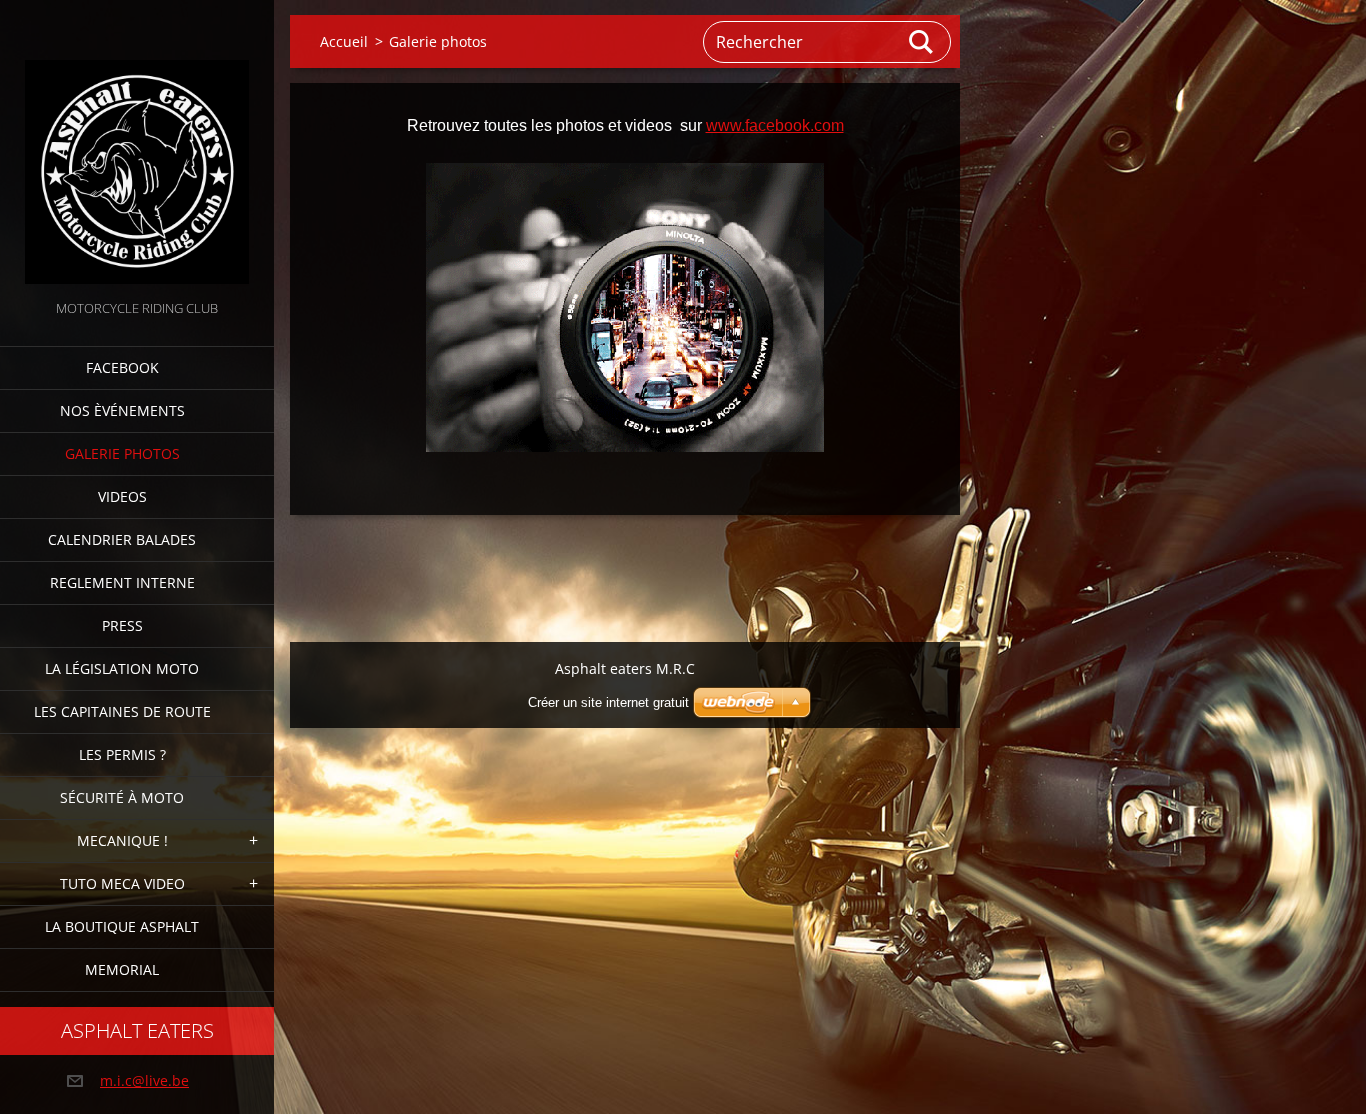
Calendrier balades (122, 539)
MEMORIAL (122, 969)
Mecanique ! (122, 840)
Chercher (922, 42)
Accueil (344, 41)
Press (122, 625)
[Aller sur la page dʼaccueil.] (137, 148)
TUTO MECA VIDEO (122, 883)
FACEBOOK (122, 367)
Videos (122, 496)
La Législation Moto (122, 668)
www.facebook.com (775, 125)
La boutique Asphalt (122, 926)
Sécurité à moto (122, 797)
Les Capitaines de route (122, 711)
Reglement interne (122, 582)
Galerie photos (122, 453)
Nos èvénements (122, 410)
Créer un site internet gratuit (608, 702)
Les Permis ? (122, 754)
